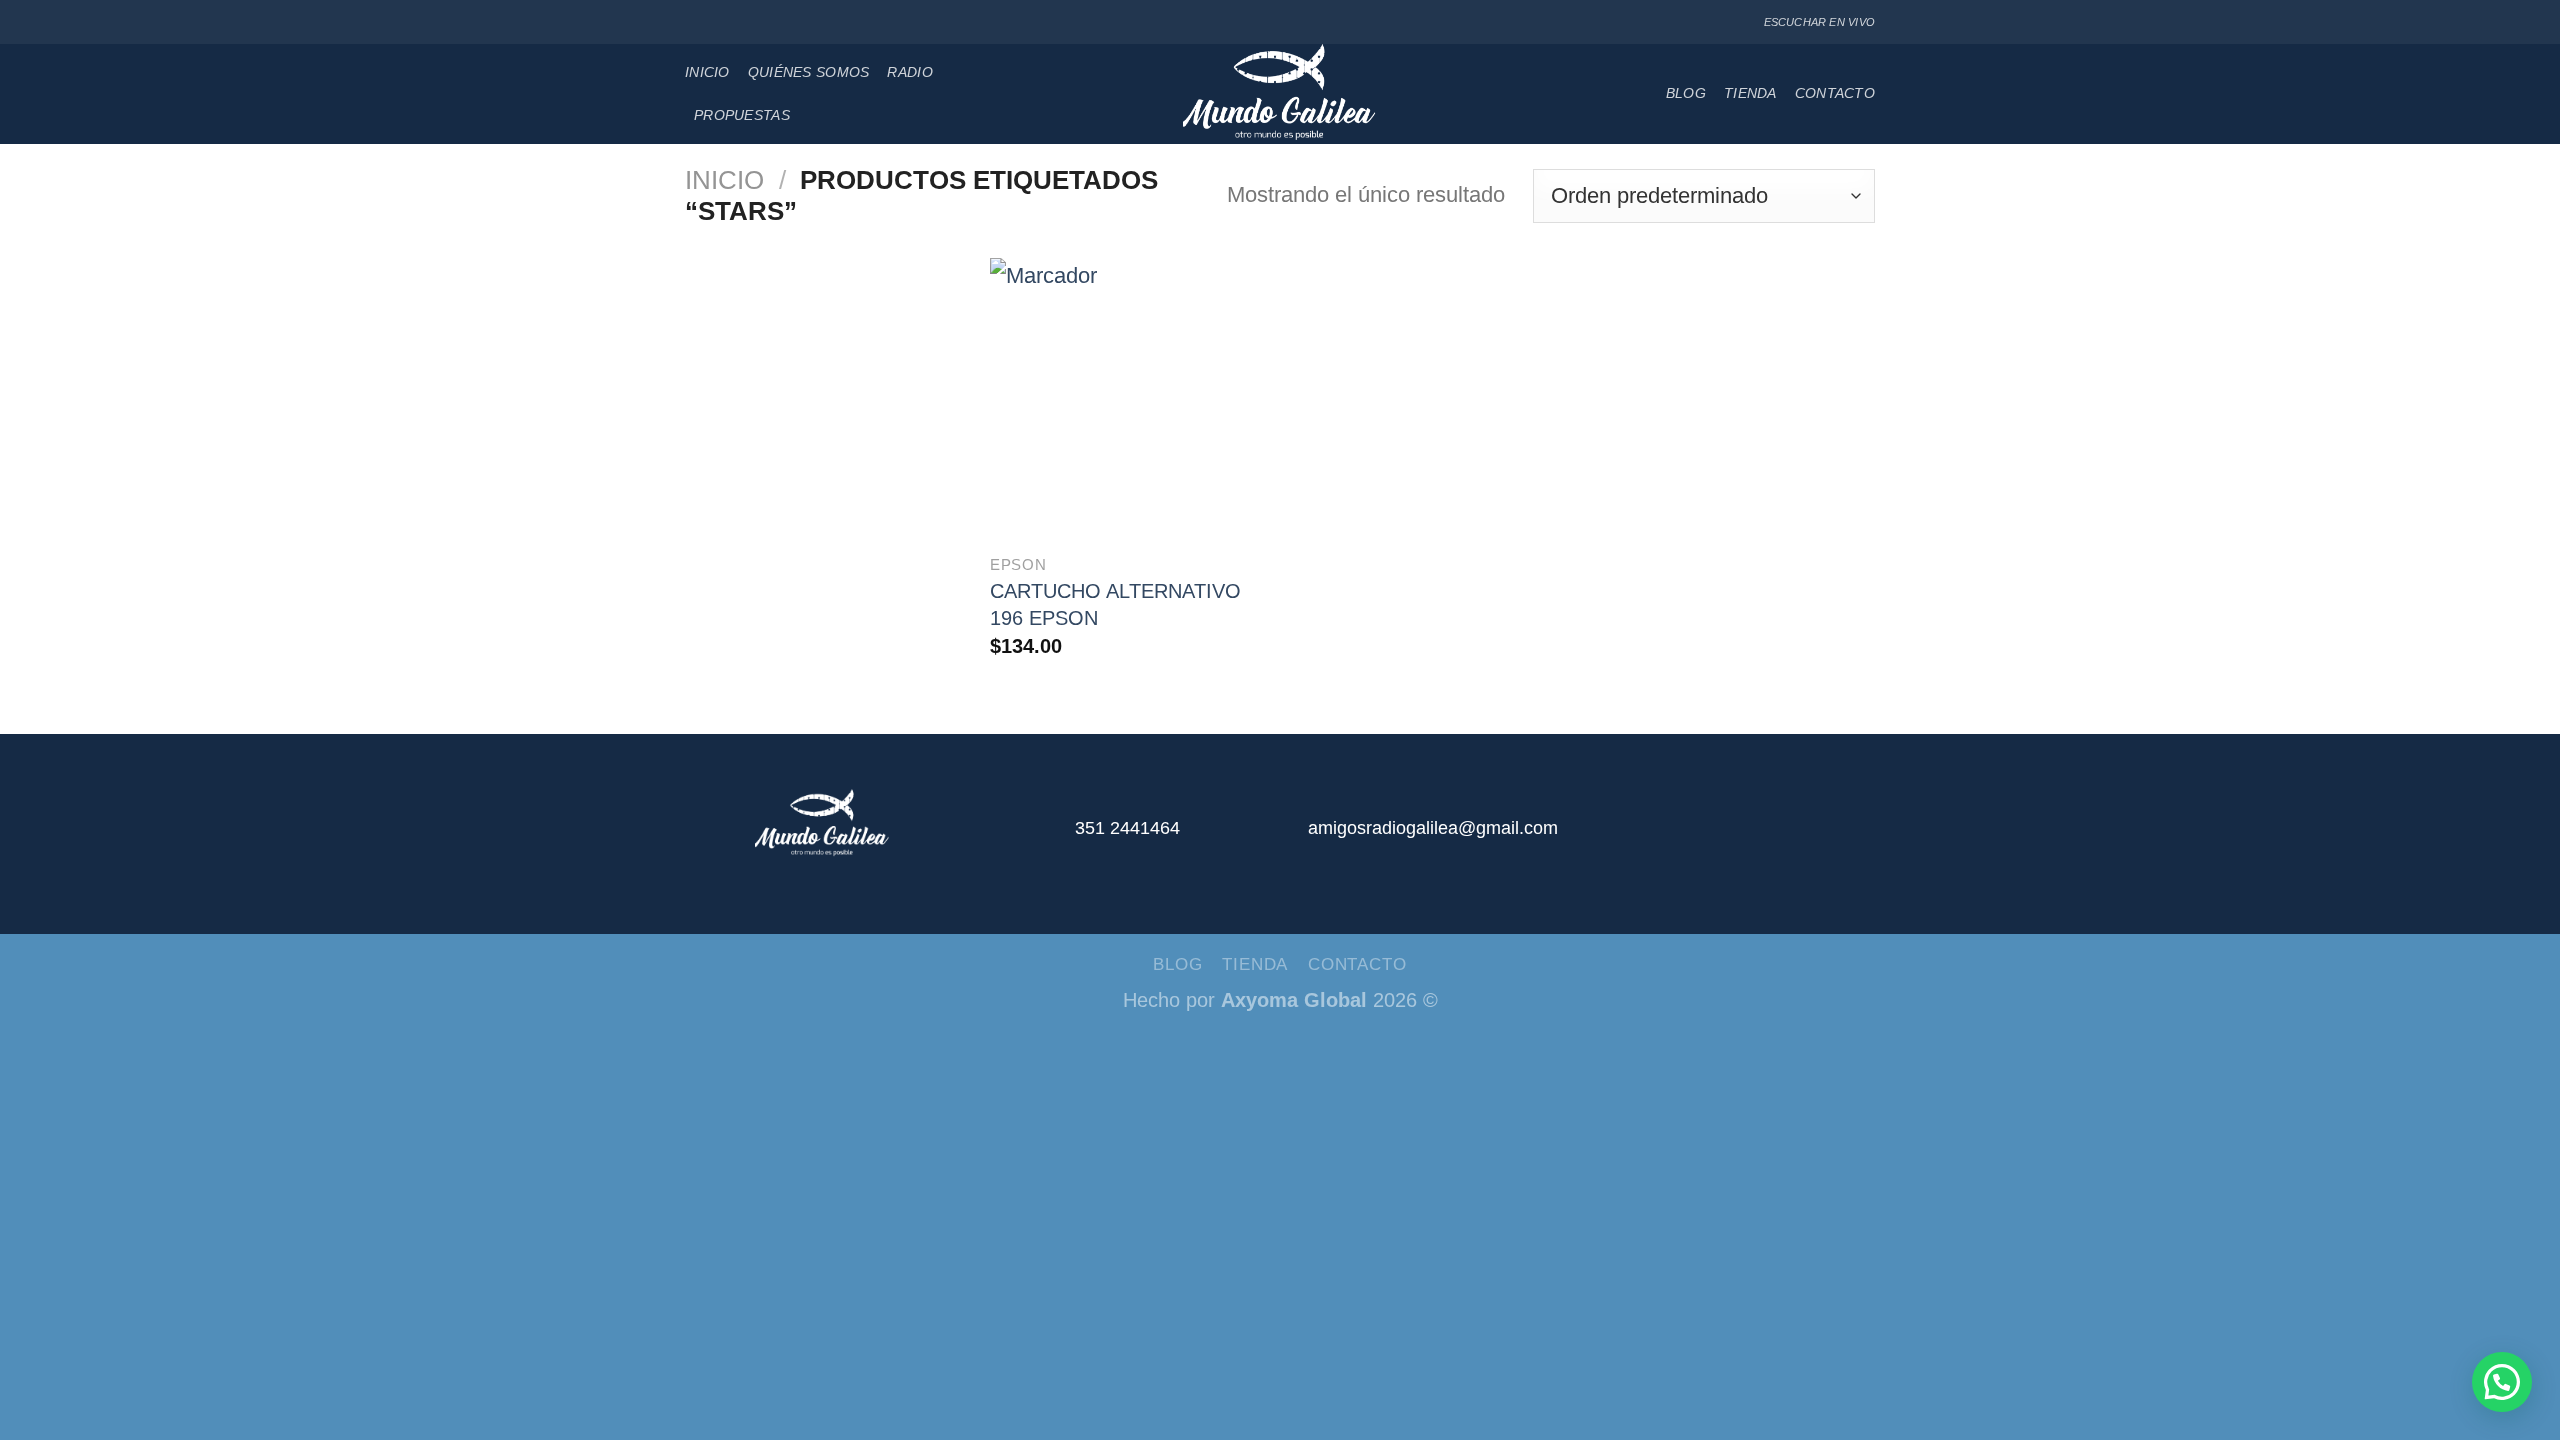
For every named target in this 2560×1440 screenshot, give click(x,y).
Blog (1686, 93)
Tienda (1750, 93)
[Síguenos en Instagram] (718, 22)
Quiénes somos (809, 72)
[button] (2502, 1382)
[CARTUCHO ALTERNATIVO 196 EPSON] (1131, 399)
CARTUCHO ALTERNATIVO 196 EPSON (1115, 604)
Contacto (1835, 93)
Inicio (707, 72)
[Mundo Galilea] (1280, 94)
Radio (909, 72)
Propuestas (742, 115)
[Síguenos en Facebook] (696, 22)
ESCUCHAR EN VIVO (1819, 22)
